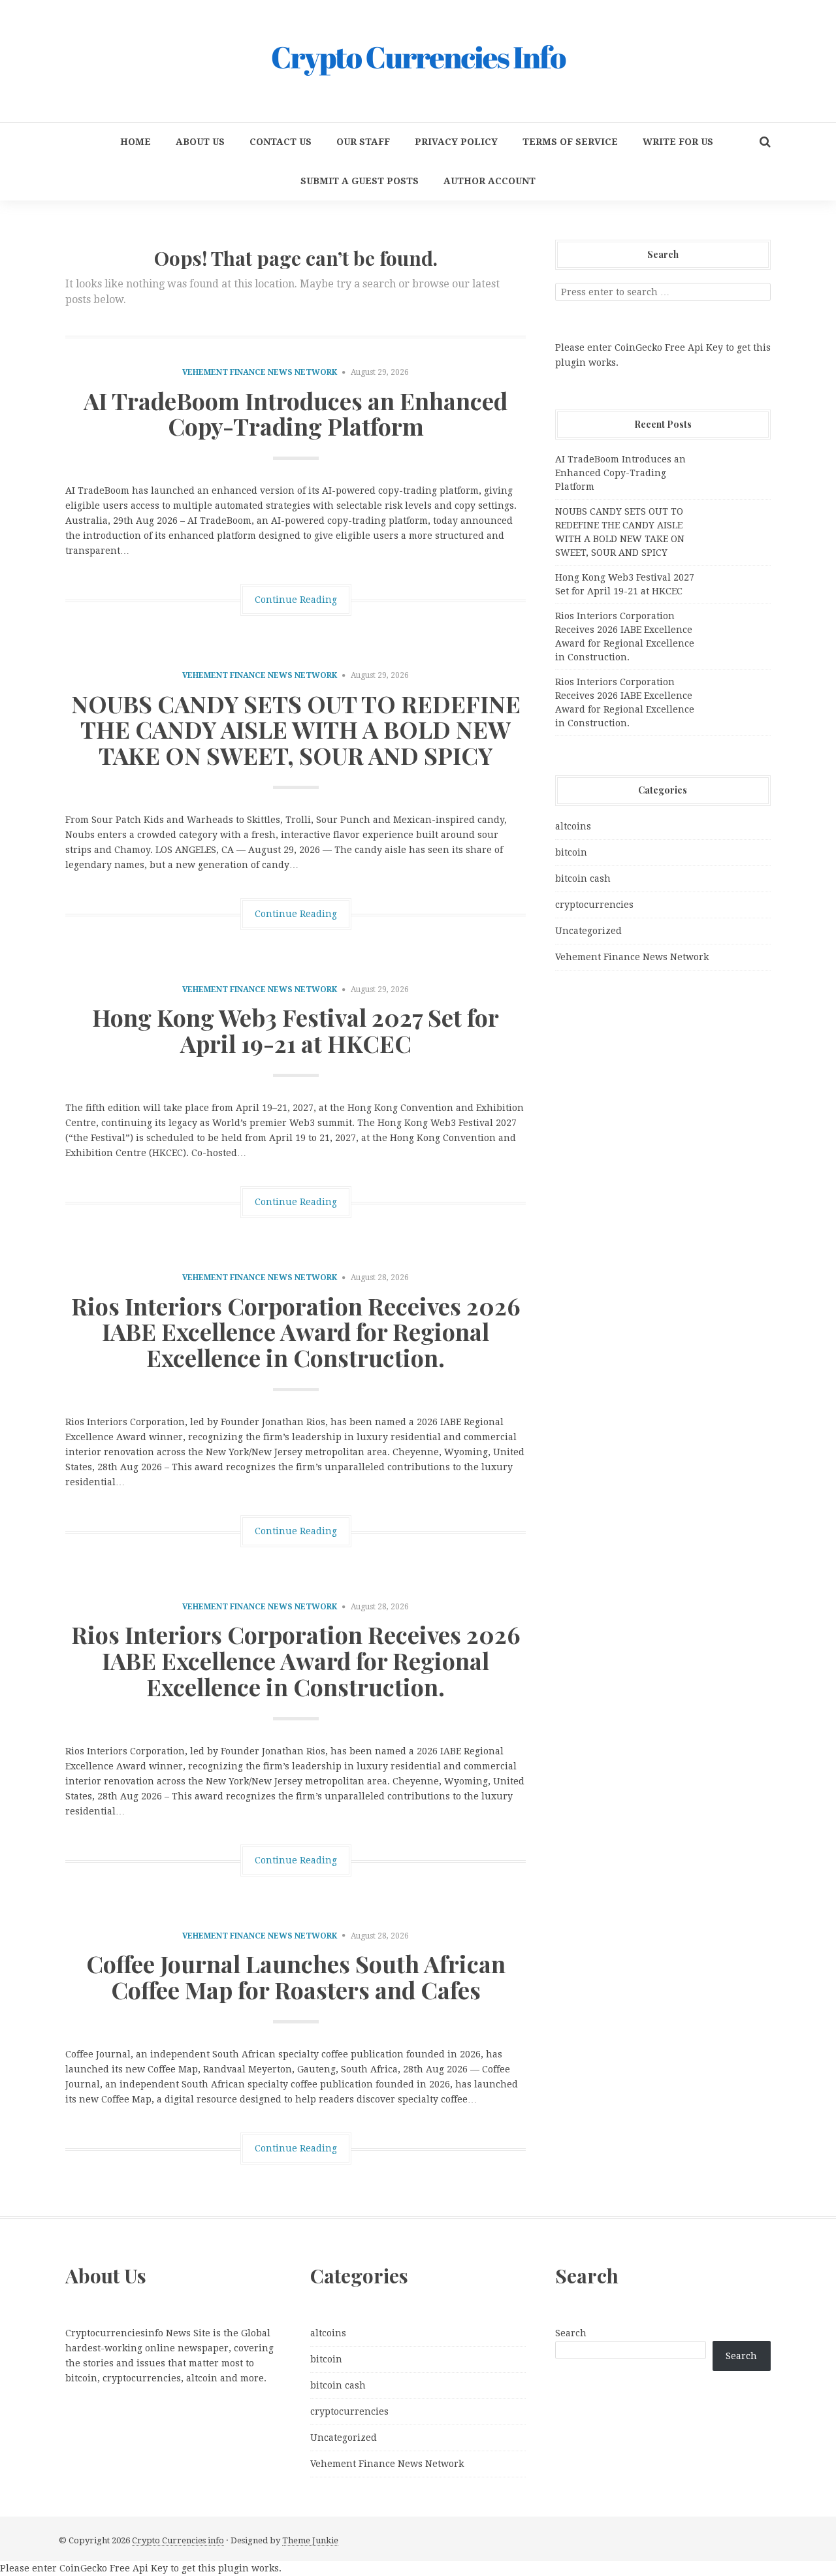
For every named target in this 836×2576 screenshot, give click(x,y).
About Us (200, 142)
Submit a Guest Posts (360, 181)
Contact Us (281, 142)
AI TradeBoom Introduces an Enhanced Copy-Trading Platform (296, 413)
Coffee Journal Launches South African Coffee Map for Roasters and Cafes (296, 1976)
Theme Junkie (310, 2540)
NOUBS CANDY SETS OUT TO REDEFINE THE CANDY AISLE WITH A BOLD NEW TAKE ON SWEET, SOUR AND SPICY (296, 729)
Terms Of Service (570, 142)
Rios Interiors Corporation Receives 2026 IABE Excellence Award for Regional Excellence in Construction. (296, 1331)
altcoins (573, 826)
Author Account (490, 181)
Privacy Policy (456, 142)
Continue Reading (296, 600)
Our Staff (363, 142)
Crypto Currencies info (178, 2540)
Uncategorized (588, 931)
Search (571, 2333)
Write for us (678, 142)
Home (136, 142)
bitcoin (571, 852)
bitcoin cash (583, 878)
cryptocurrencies (594, 905)
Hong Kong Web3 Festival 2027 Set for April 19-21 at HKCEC (296, 1030)
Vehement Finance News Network (260, 372)
